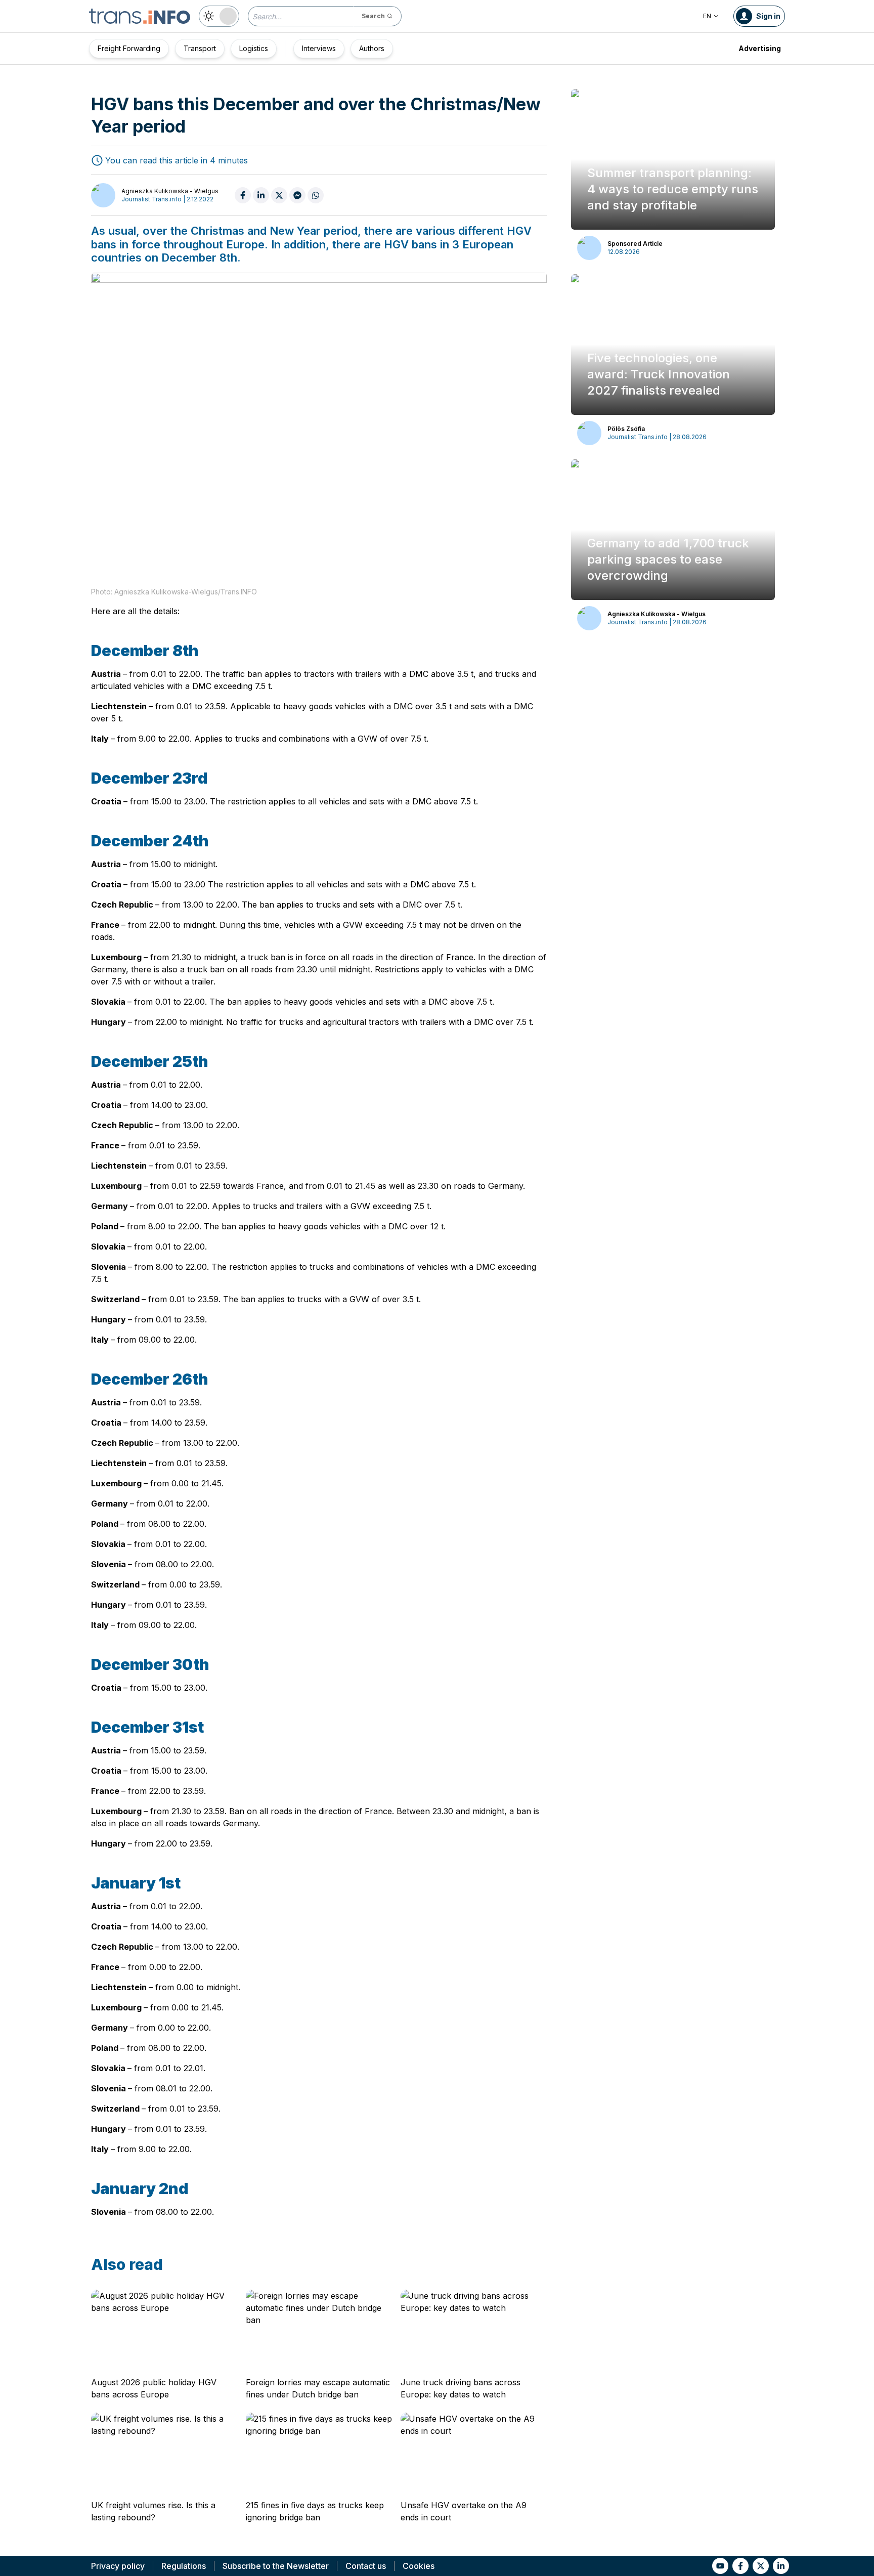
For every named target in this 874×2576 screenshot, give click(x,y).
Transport (200, 48)
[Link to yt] (720, 2566)
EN (707, 16)
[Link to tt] (761, 2566)
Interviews (319, 48)
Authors (372, 48)
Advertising (760, 48)
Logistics (254, 48)
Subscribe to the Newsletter (276, 2566)
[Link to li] (781, 2566)
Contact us (366, 2566)
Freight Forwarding (129, 48)
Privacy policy (118, 2566)
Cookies (419, 2566)
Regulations (184, 2566)
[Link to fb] (740, 2566)
